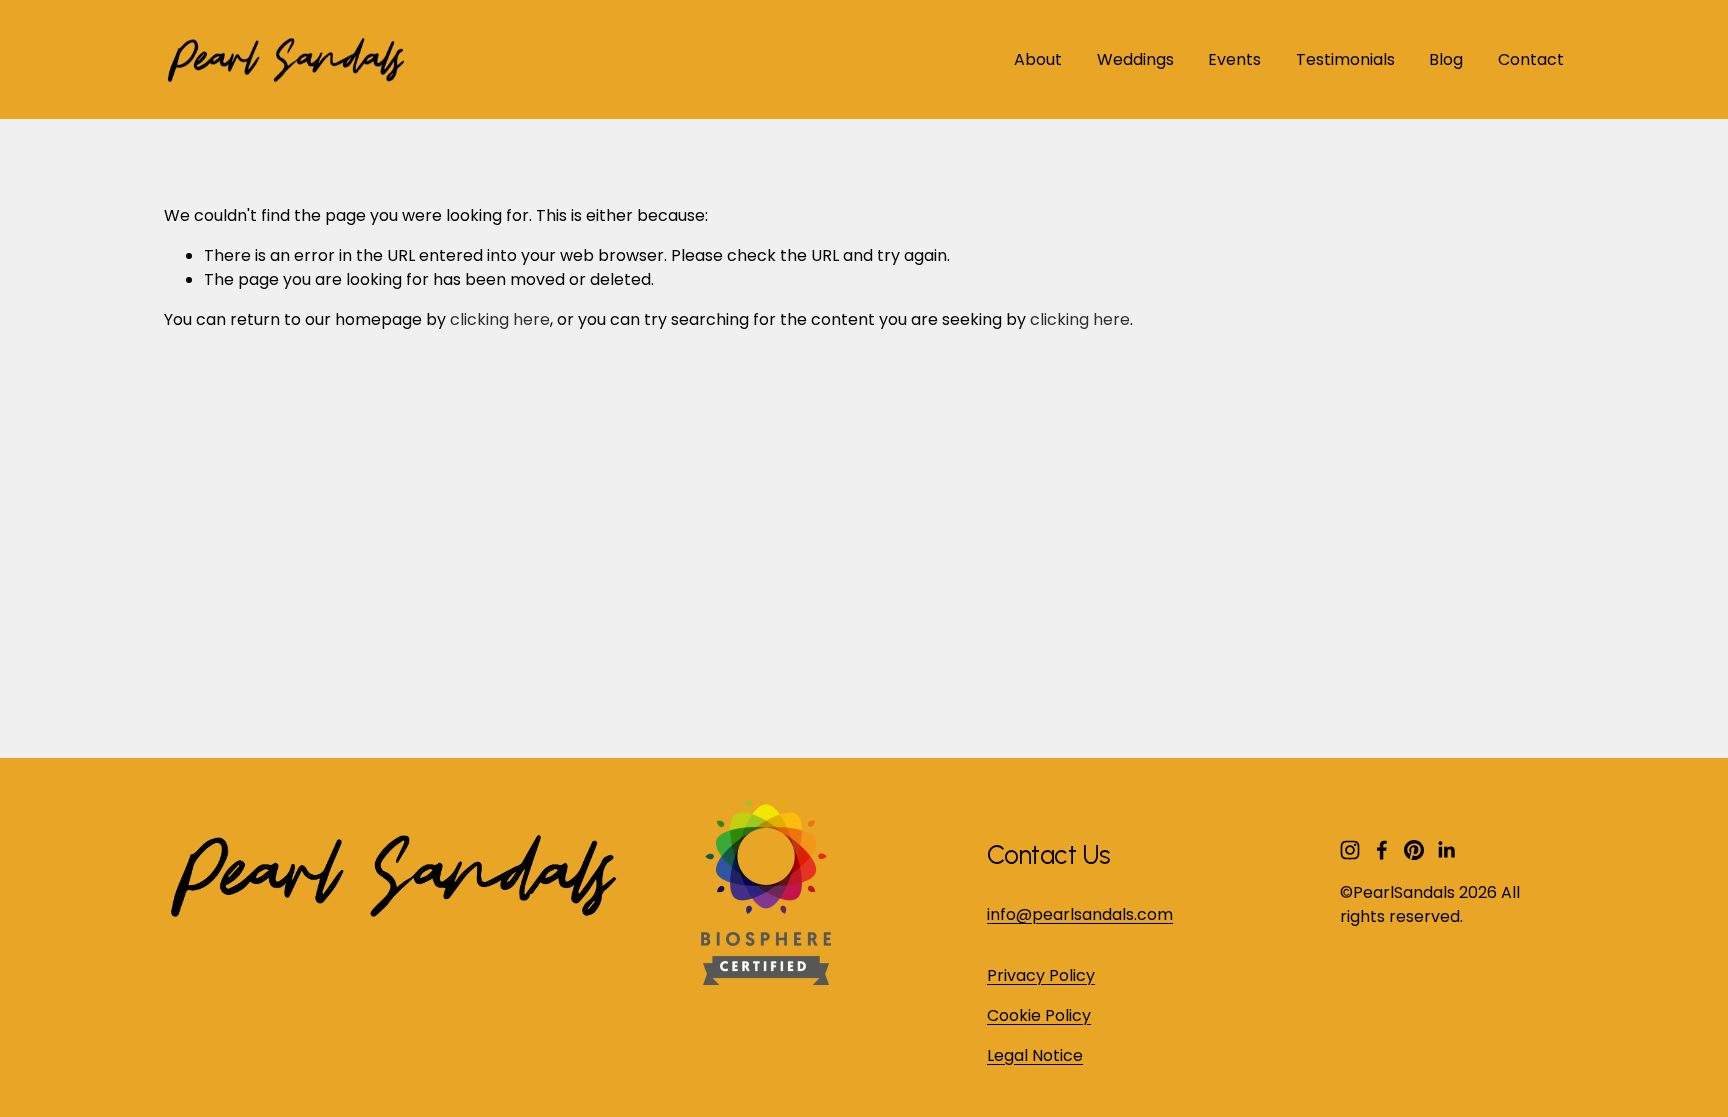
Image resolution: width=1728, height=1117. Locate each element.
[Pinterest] (1414, 850)
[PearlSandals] (762, 979)
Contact (1531, 59)
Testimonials (1345, 59)
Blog (1446, 59)
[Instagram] (1350, 850)
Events (1234, 59)
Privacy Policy (1041, 975)
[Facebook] (1382, 850)
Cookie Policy (1039, 1015)
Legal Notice (1035, 1055)
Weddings (1135, 59)
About (1038, 59)
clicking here (500, 319)
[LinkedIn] (1446, 850)
